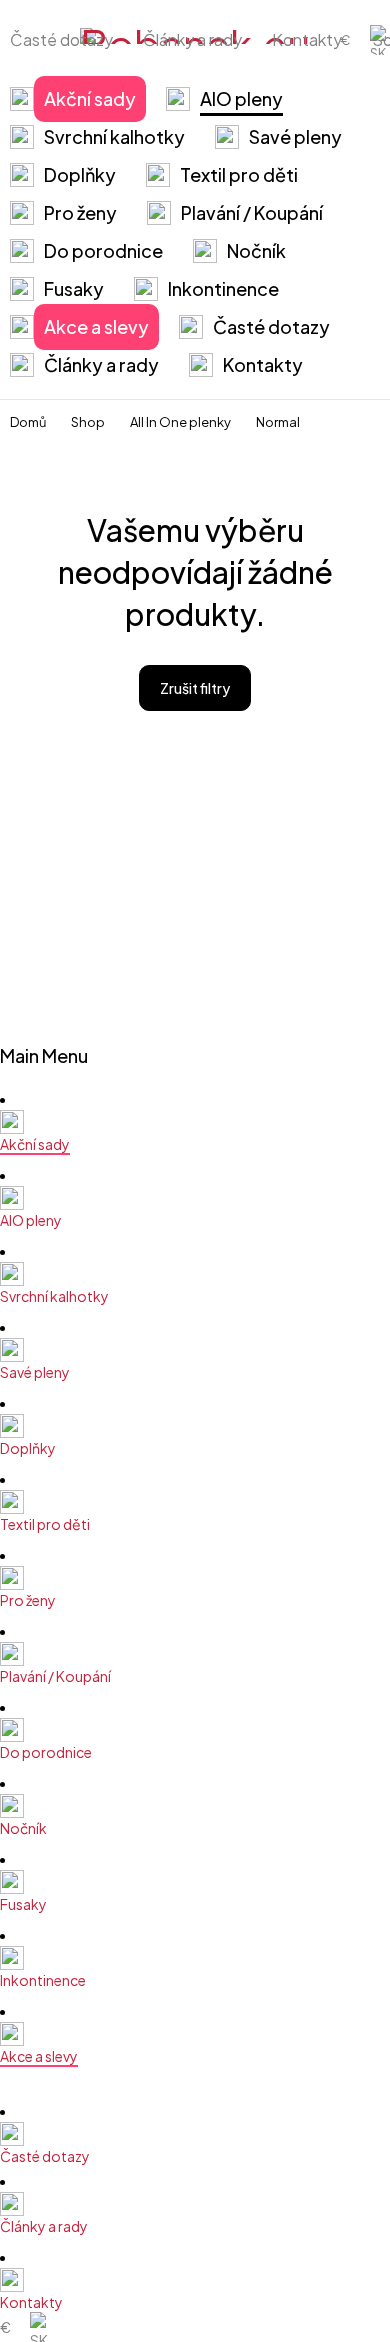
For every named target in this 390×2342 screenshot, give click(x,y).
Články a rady (192, 39)
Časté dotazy (61, 39)
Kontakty (307, 39)
